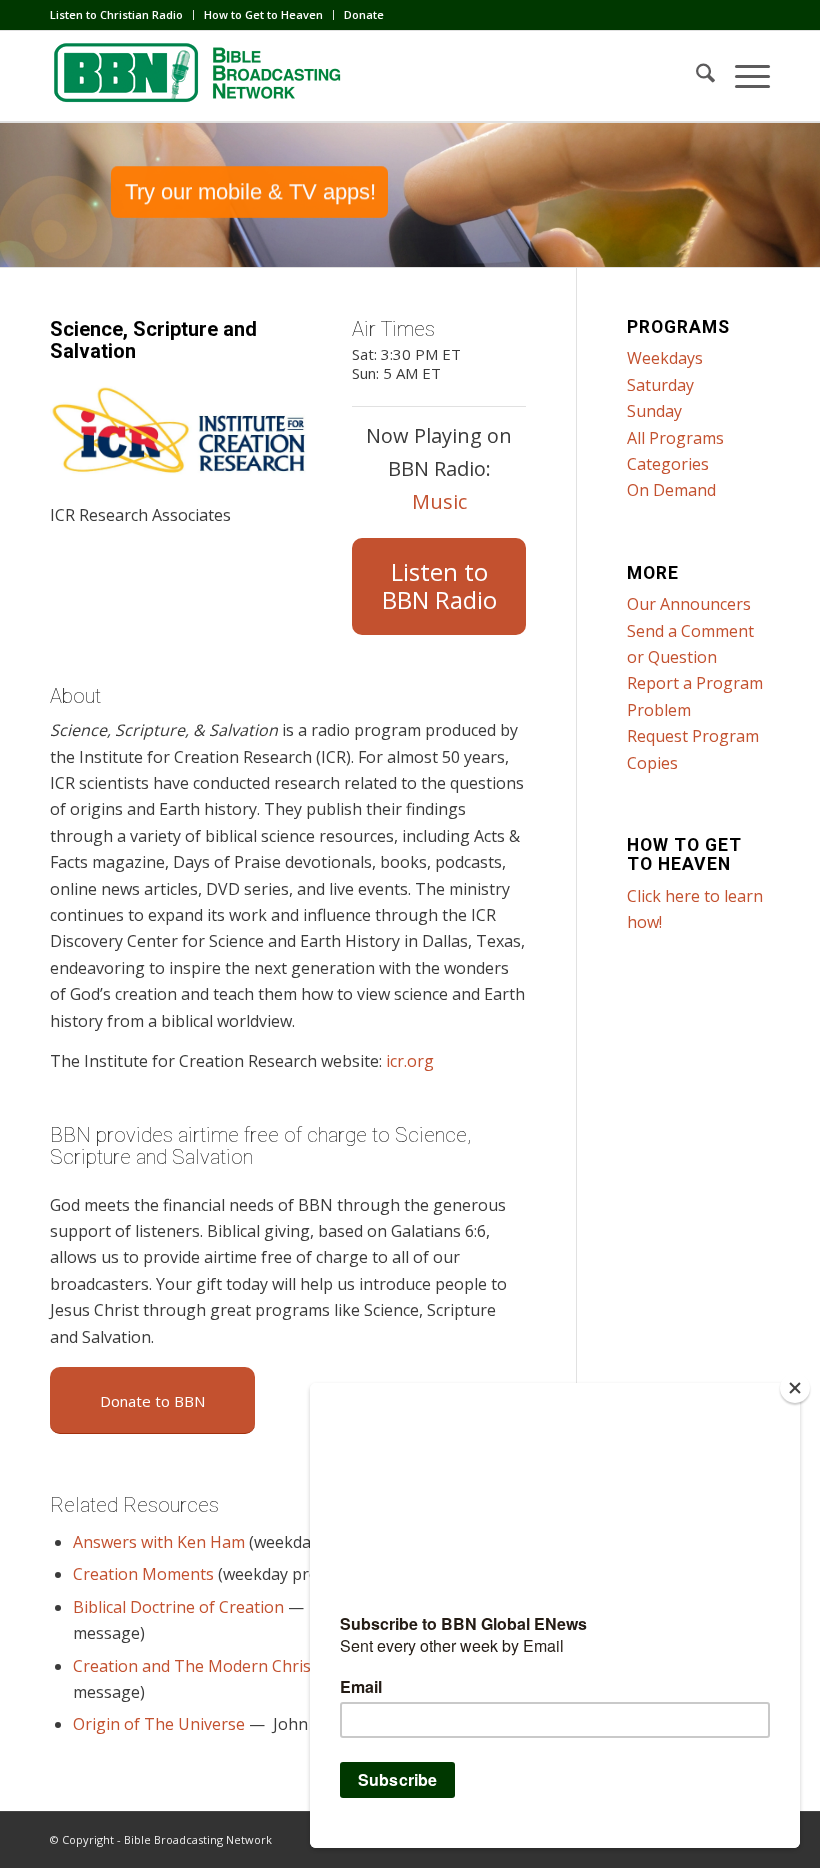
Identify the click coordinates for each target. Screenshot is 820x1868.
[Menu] (742, 76)
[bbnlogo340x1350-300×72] (200, 76)
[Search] (695, 76)
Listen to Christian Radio (116, 14)
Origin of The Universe (159, 1724)
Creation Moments (143, 1574)
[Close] (795, 1388)
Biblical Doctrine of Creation (178, 1607)
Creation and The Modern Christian (206, 1666)
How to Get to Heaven (263, 14)
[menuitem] (122, 15)
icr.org (410, 1061)
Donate (364, 14)
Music (439, 501)
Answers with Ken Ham (159, 1542)
